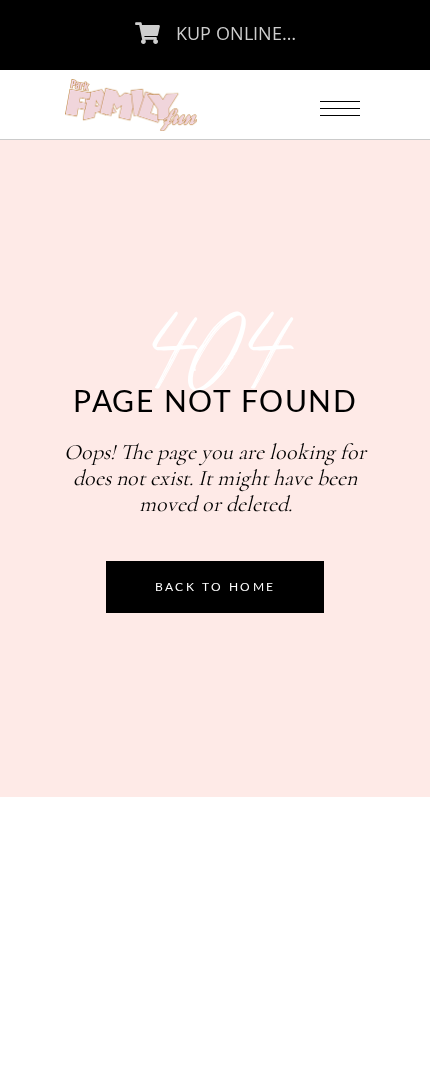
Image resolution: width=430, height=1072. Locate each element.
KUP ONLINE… (236, 33)
